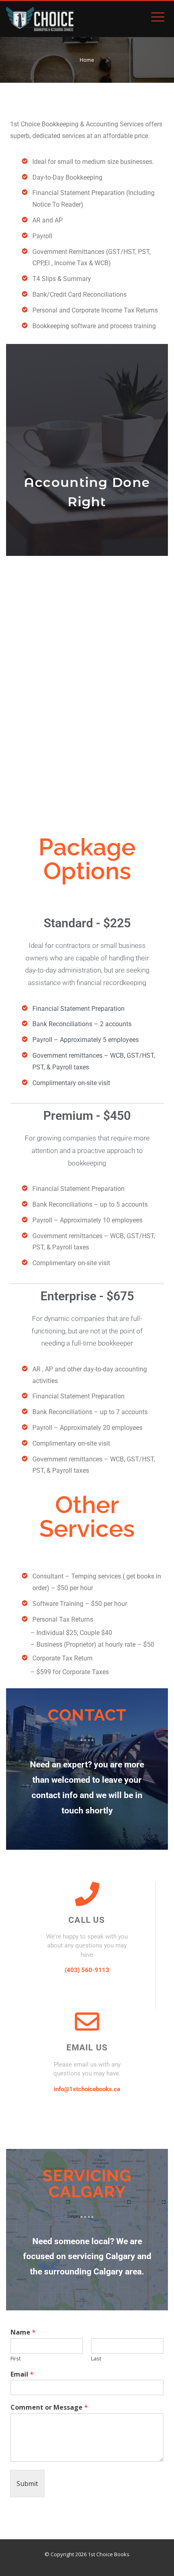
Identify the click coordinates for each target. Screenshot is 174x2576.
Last (96, 2359)
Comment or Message (49, 2407)
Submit (27, 2484)
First (16, 2359)
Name (23, 2332)
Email (22, 2374)
